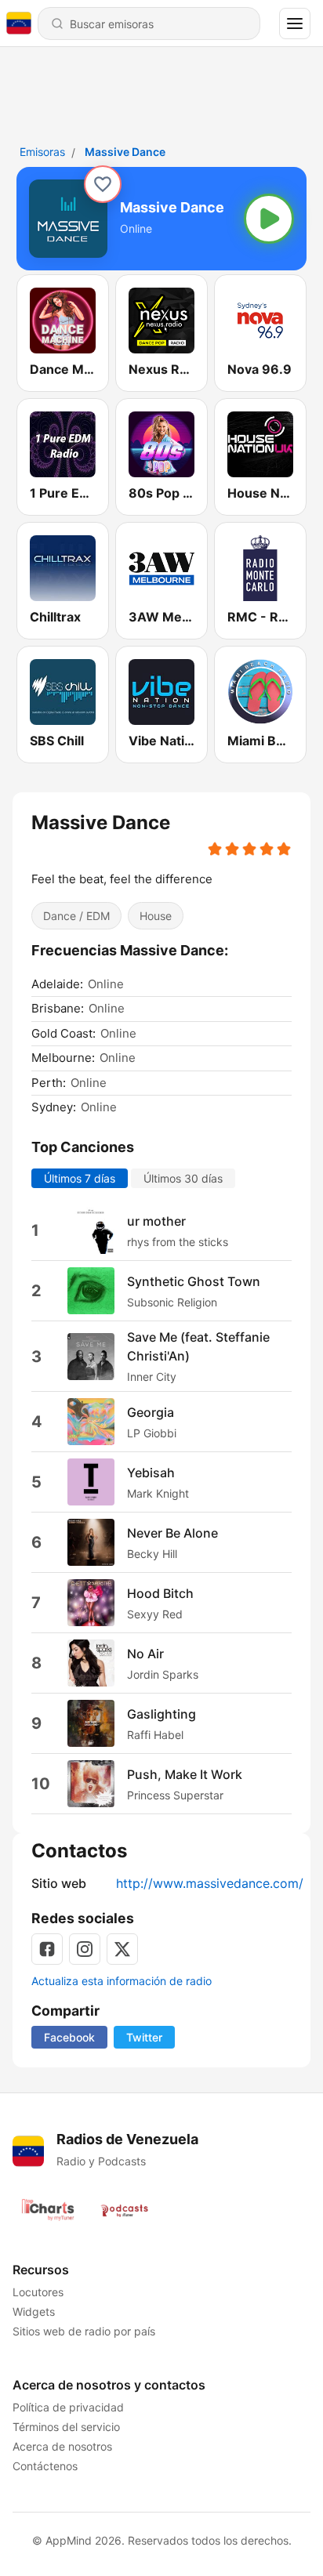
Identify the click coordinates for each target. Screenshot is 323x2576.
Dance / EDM (76, 916)
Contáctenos (45, 2466)
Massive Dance (125, 152)
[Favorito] (103, 184)
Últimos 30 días (183, 1178)
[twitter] (122, 1949)
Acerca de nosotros (62, 2446)
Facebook (69, 2037)
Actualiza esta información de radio (122, 1981)
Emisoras (42, 152)
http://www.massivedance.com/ (210, 1883)
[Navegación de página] (295, 24)
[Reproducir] (269, 219)
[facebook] (47, 1949)
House (156, 916)
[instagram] (85, 1949)
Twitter (144, 2037)
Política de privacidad (68, 2407)
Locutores (38, 2292)
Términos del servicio (66, 2427)
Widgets (34, 2312)
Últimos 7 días (80, 1178)
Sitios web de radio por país (84, 2331)
